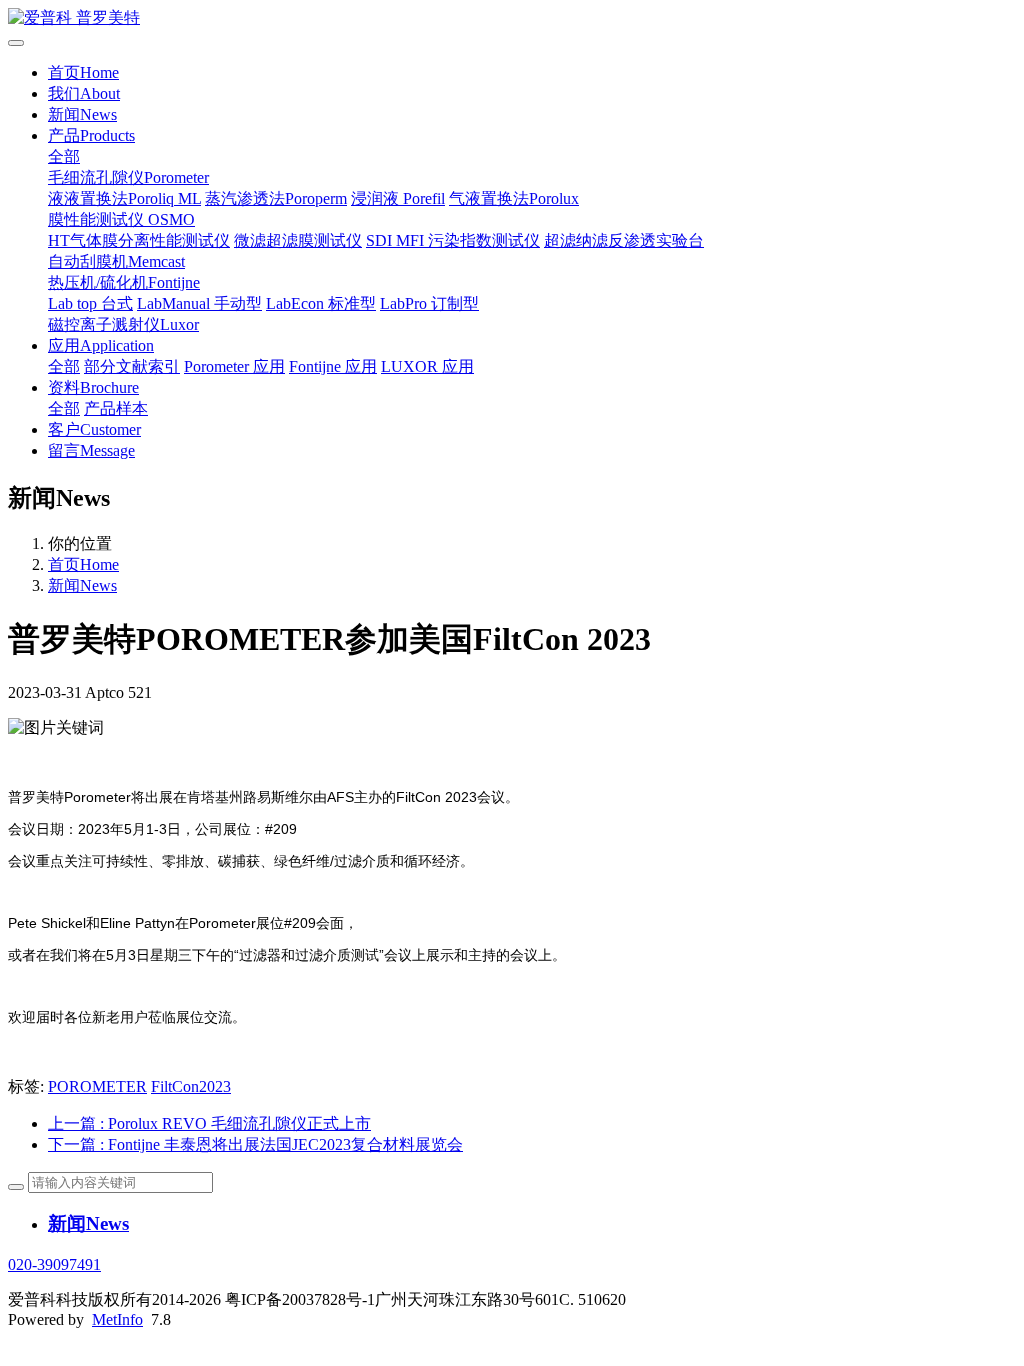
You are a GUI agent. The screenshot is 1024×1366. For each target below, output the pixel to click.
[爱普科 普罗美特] (512, 18)
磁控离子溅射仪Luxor (123, 324)
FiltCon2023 (191, 1086)
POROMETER (97, 1086)
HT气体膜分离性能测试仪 (139, 240)
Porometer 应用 (234, 366)
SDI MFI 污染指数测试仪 (453, 240)
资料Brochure (93, 387)
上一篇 (209, 1123)
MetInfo (117, 1319)
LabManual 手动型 (199, 303)
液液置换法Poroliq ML (124, 198)
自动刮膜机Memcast (116, 261)
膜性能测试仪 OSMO (121, 219)
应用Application (101, 345)
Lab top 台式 (90, 303)
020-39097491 (54, 1264)
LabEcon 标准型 (321, 303)
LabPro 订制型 (429, 303)
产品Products (91, 135)
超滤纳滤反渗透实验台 (624, 240)
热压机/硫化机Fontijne (124, 282)
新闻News (82, 114)
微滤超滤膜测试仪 (298, 240)
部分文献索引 (132, 366)
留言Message (91, 450)
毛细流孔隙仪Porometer (128, 177)
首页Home (83, 72)
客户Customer (94, 429)
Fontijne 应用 (333, 366)
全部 (64, 156)
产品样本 (116, 408)
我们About (84, 93)
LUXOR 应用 (427, 366)
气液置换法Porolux (514, 198)
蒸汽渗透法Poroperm (276, 198)
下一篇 (255, 1144)
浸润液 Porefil (398, 198)
